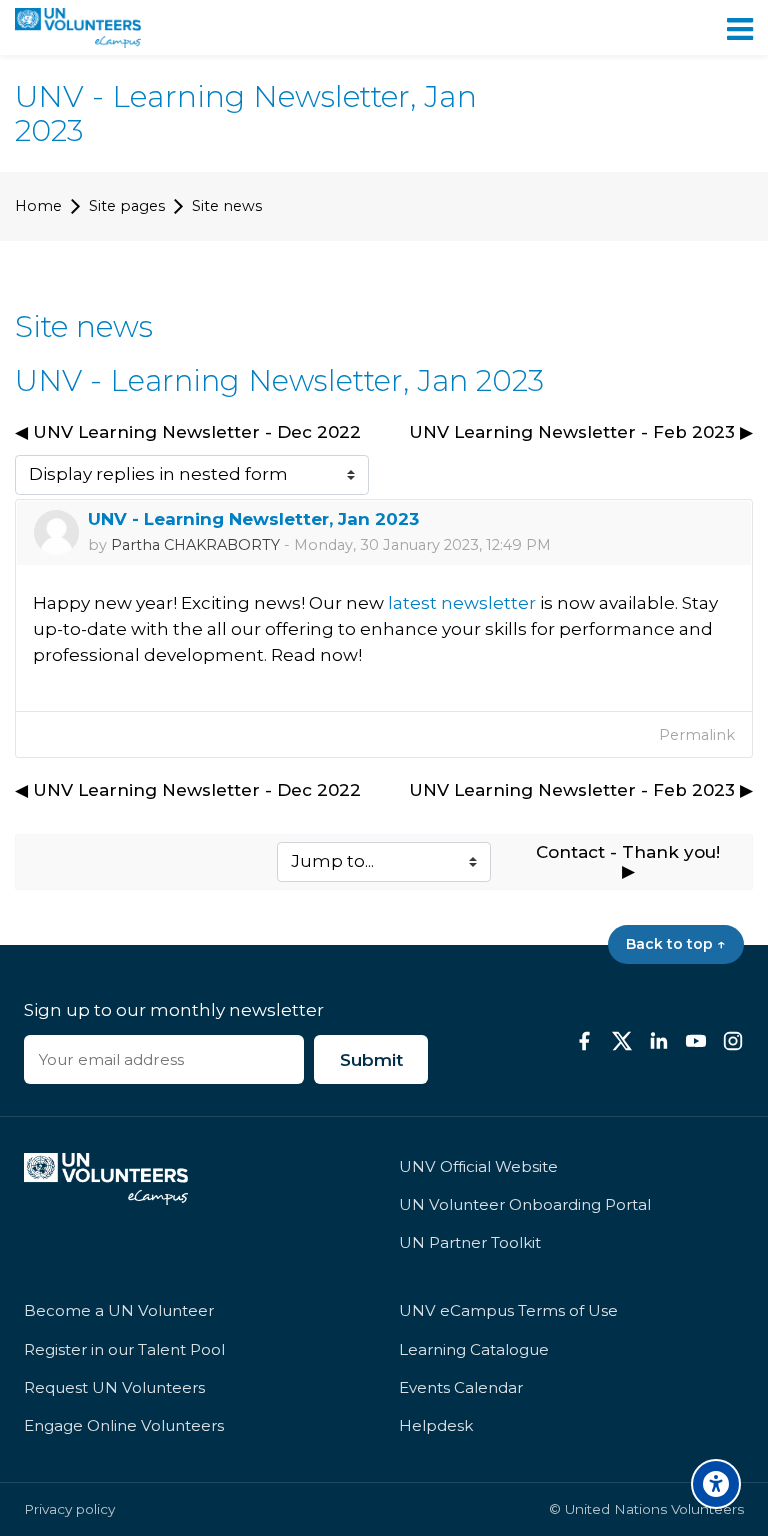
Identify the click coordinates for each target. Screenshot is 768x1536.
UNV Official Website (478, 1166)
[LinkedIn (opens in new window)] (659, 1041)
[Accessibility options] (716, 1484)
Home (38, 206)
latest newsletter (464, 603)
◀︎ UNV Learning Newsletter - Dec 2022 (188, 432)
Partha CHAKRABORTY (195, 545)
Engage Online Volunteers (124, 1425)
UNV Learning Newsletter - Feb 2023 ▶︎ (581, 432)
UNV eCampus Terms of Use (508, 1310)
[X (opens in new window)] (622, 1041)
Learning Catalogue (474, 1349)
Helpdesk (436, 1425)
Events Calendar (461, 1387)
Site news (227, 206)
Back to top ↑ (675, 944)
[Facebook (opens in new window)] (585, 1041)
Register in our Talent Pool (124, 1349)
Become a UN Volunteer (119, 1310)
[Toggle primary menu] (740, 27)
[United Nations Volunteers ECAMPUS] (78, 28)
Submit (371, 1060)
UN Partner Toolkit (470, 1242)
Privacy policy (69, 1508)
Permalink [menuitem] (697, 735)
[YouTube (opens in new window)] (696, 1041)
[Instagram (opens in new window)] (733, 1041)
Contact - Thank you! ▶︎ (630, 862)
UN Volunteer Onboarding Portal (525, 1204)
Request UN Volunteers (114, 1387)
